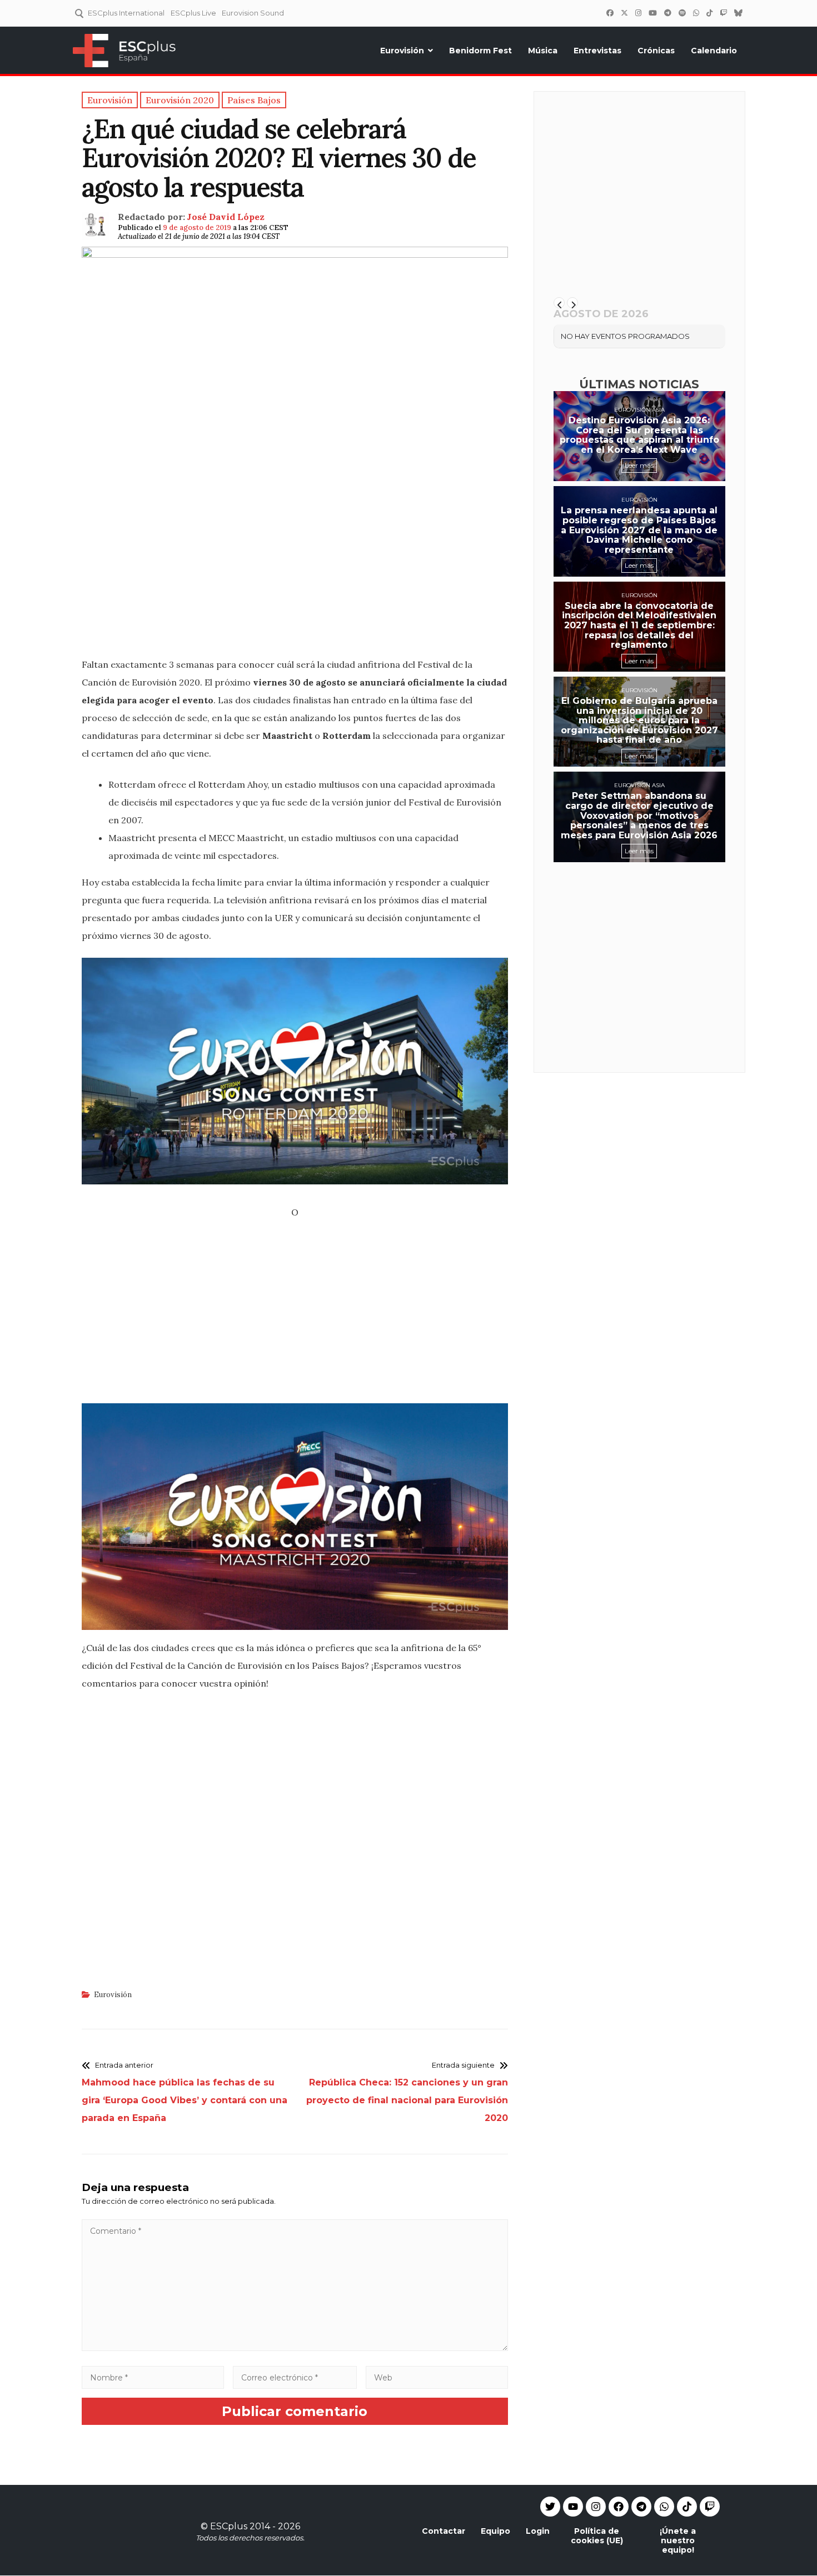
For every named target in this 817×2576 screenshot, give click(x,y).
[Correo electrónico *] (295, 2377)
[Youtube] (573, 2507)
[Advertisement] (295, 569)
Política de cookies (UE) (597, 2536)
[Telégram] (667, 13)
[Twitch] (723, 13)
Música (543, 51)
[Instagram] (638, 13)
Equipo (495, 2531)
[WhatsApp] (696, 13)
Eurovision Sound (253, 13)
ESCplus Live (193, 13)
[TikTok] (709, 13)
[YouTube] (652, 13)
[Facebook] (610, 13)
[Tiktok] (687, 2507)
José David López (226, 217)
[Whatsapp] (664, 2507)
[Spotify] (682, 13)
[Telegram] (641, 2507)
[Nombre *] (153, 2377)
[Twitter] (624, 13)
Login (538, 2531)
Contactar (444, 2531)
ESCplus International (126, 13)
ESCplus (229, 2526)
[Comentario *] (295, 2348)
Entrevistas (597, 51)
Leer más (639, 465)
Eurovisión (402, 51)
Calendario (714, 51)
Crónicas (656, 51)
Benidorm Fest (480, 51)
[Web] (437, 2377)
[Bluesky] (738, 13)
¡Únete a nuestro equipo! (678, 2540)
